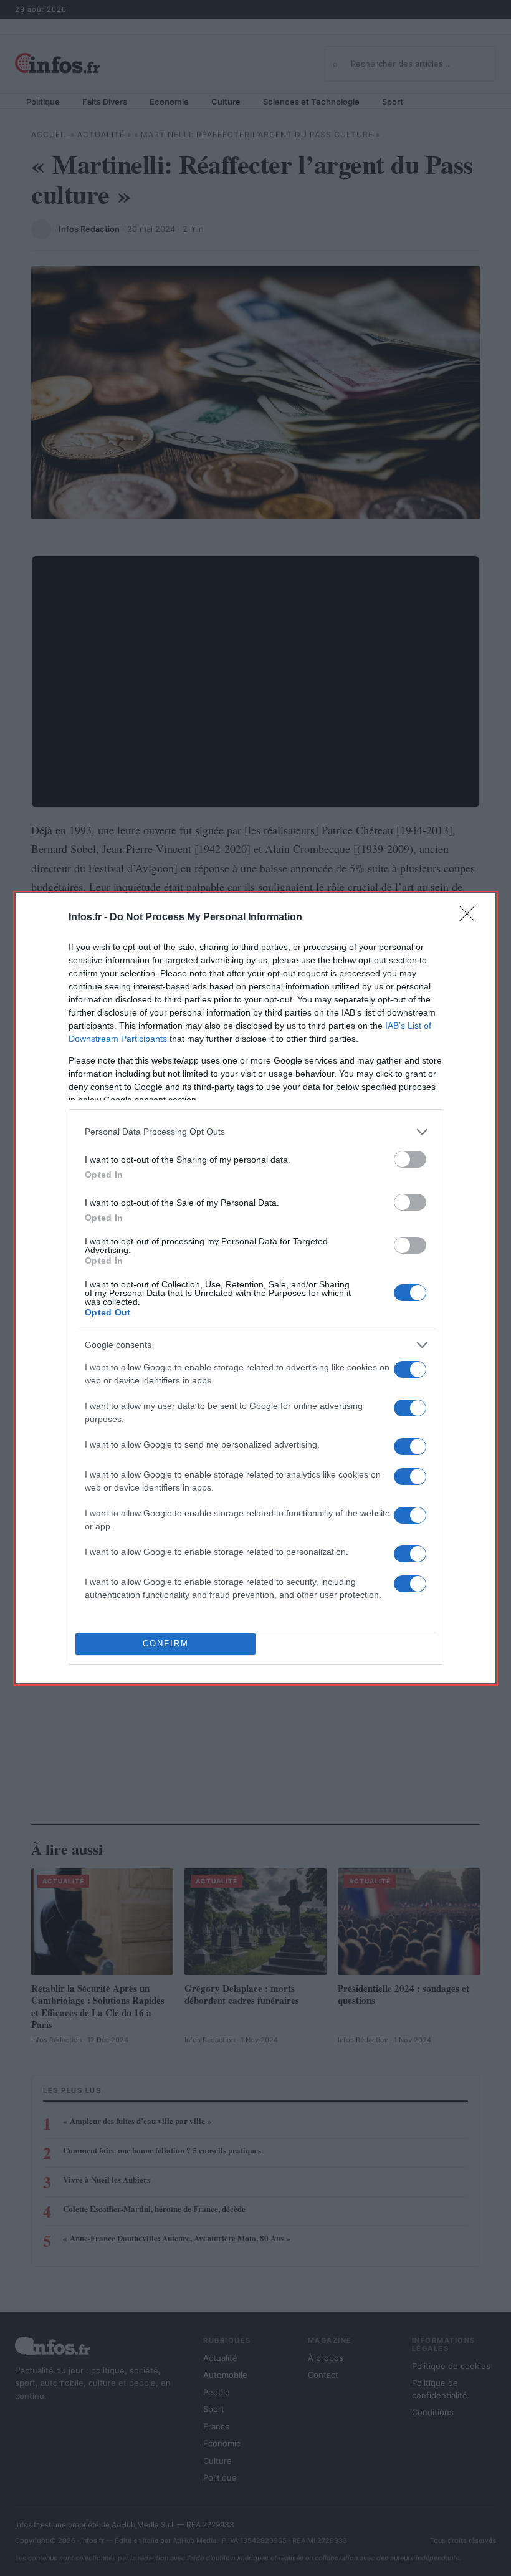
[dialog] (255, 1288)
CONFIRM (166, 1644)
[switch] (410, 1159)
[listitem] (255, 1132)
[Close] (471, 918)
